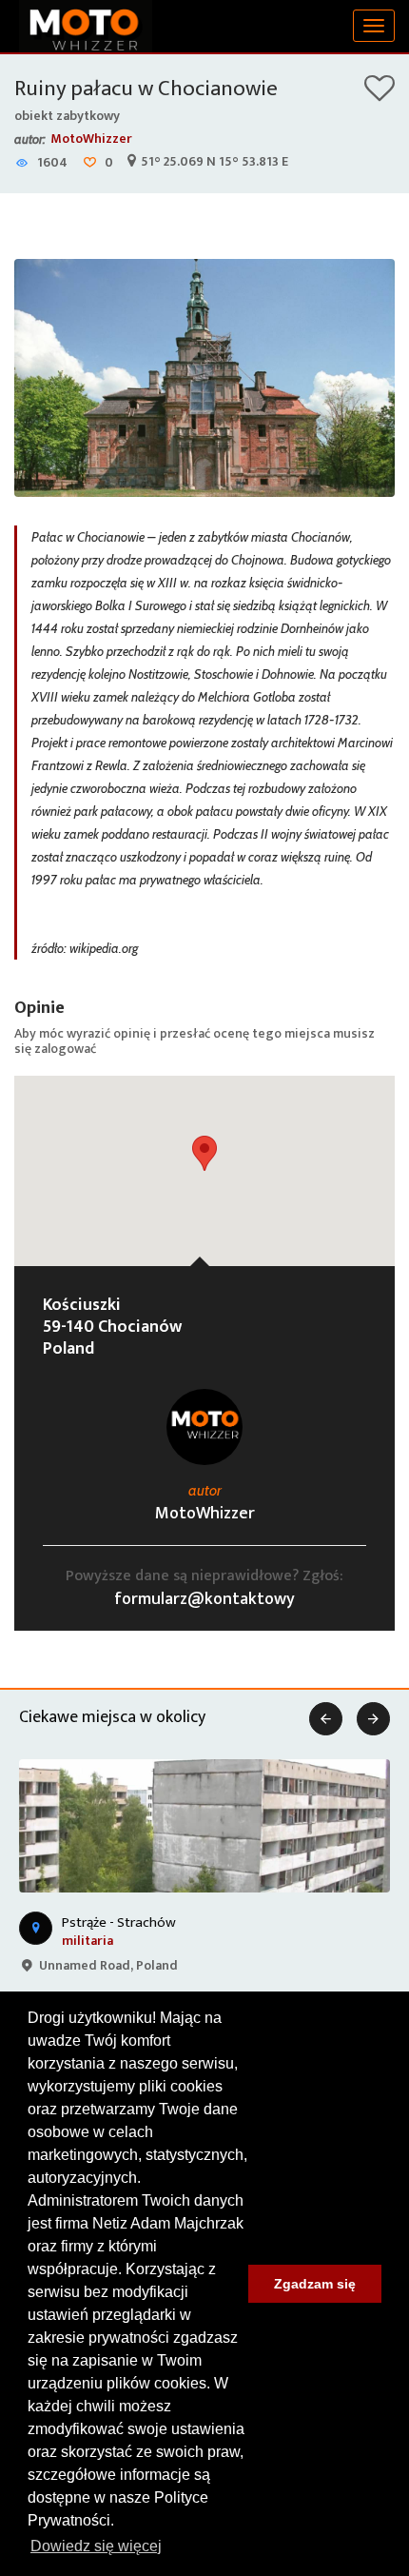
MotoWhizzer (91, 139)
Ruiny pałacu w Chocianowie (146, 89)
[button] (204, 1153)
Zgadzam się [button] (315, 2284)
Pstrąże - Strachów (119, 1922)
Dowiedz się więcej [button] (96, 2546)
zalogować (65, 1049)
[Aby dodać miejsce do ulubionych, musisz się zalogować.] (380, 95)
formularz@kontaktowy (204, 1599)
